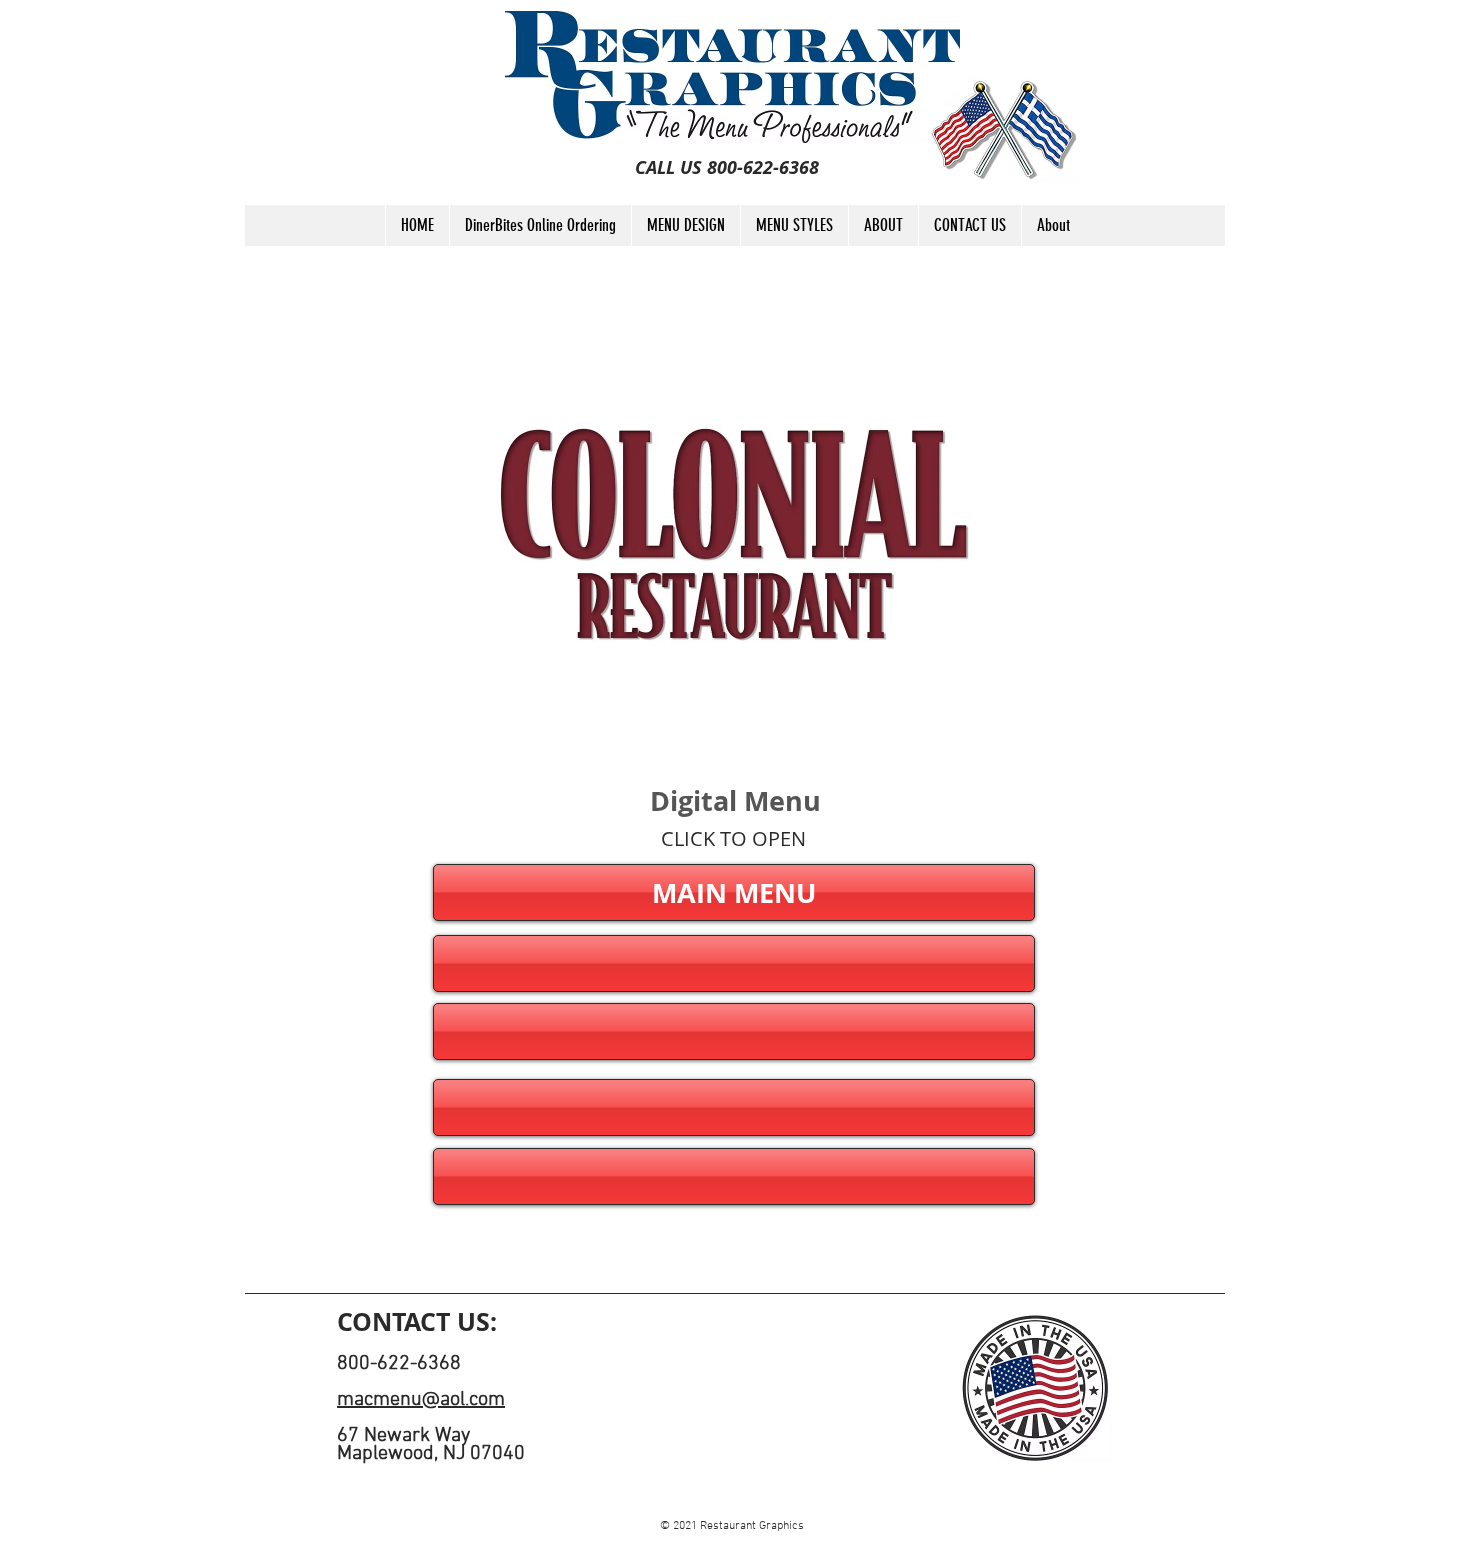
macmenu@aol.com (421, 1400)
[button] (734, 963)
